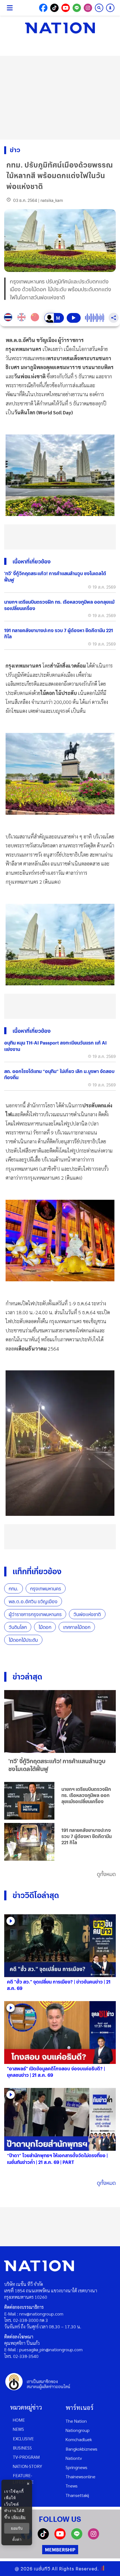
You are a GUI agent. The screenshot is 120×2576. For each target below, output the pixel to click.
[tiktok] (43, 2538)
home (19, 2420)
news (18, 2429)
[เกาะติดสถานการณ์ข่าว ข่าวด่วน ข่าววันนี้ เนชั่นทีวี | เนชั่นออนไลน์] (60, 28)
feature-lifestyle (23, 2479)
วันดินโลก (18, 1627)
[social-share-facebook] (43, 8)
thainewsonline (81, 2476)
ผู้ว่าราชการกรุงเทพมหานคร (35, 1614)
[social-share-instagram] (88, 8)
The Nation (76, 2421)
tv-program (26, 2457)
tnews (72, 2486)
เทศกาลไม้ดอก (77, 1627)
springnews (76, 2467)
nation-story (27, 2466)
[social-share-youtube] (66, 8)
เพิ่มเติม (19, 2517)
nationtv (74, 2458)
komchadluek (79, 2439)
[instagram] (93, 2538)
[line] (77, 2538)
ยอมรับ (17, 2528)
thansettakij (77, 2495)
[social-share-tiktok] (54, 8)
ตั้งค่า (17, 2539)
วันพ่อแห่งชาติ (87, 1614)
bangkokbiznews (81, 2449)
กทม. (14, 1589)
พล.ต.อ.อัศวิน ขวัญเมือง (33, 1601)
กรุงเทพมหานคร (46, 1589)
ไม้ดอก (45, 1627)
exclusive (23, 2438)
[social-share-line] (77, 8)
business (22, 2448)
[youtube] (60, 2538)
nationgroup (78, 2430)
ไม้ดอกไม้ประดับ (23, 1640)
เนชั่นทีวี (42, 2569)
